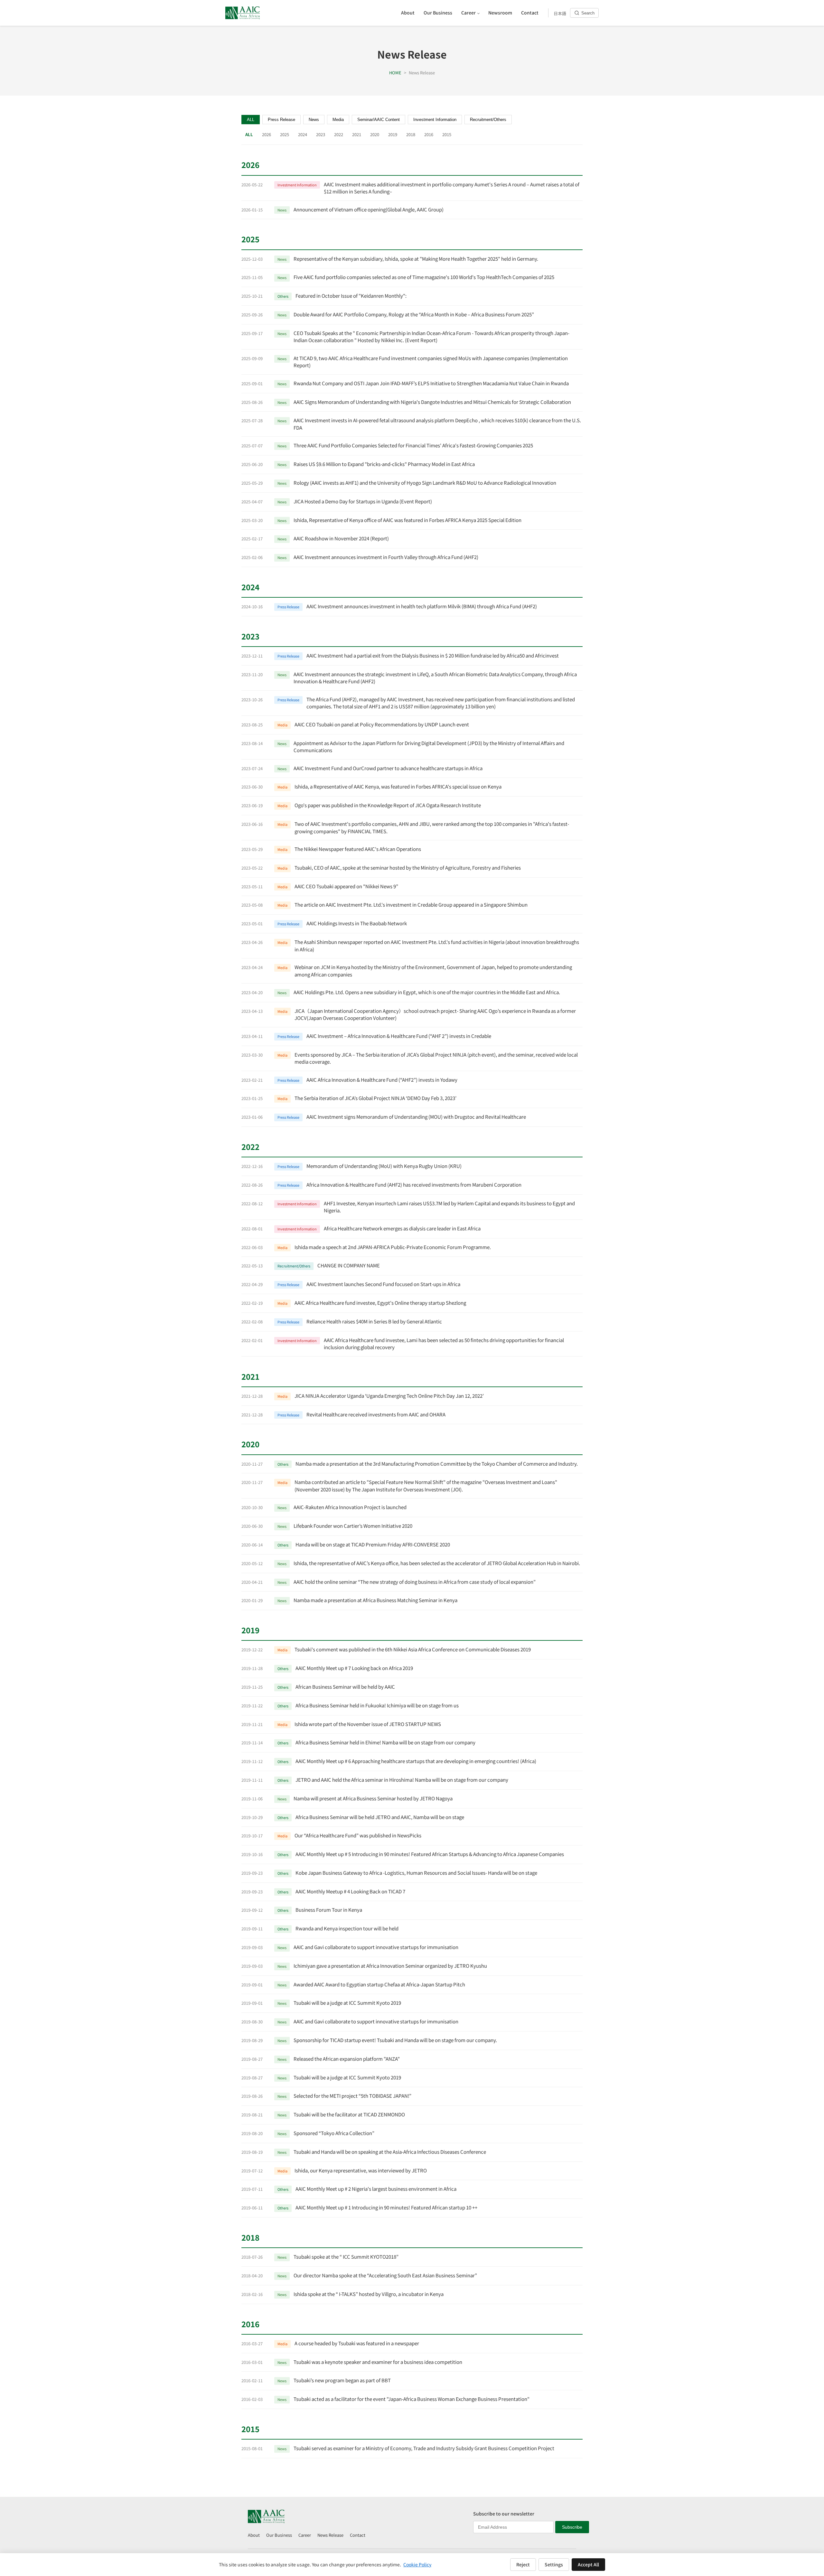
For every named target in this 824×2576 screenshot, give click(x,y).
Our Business (279, 2535)
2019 (393, 134)
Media (338, 120)
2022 (339, 134)
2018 (411, 134)
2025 (285, 134)
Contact (358, 2535)
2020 (375, 134)
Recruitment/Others (488, 120)
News (314, 120)
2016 (429, 134)
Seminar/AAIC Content (379, 120)
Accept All (588, 2564)
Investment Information (435, 120)
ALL (251, 120)
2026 (267, 134)
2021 (357, 134)
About (254, 2535)
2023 (321, 134)
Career (305, 2535)
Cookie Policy (417, 2564)
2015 (447, 134)
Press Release (281, 120)
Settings (554, 2564)
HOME (395, 73)
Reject (523, 2564)
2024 (303, 134)
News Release (330, 2535)
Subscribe (572, 2527)
